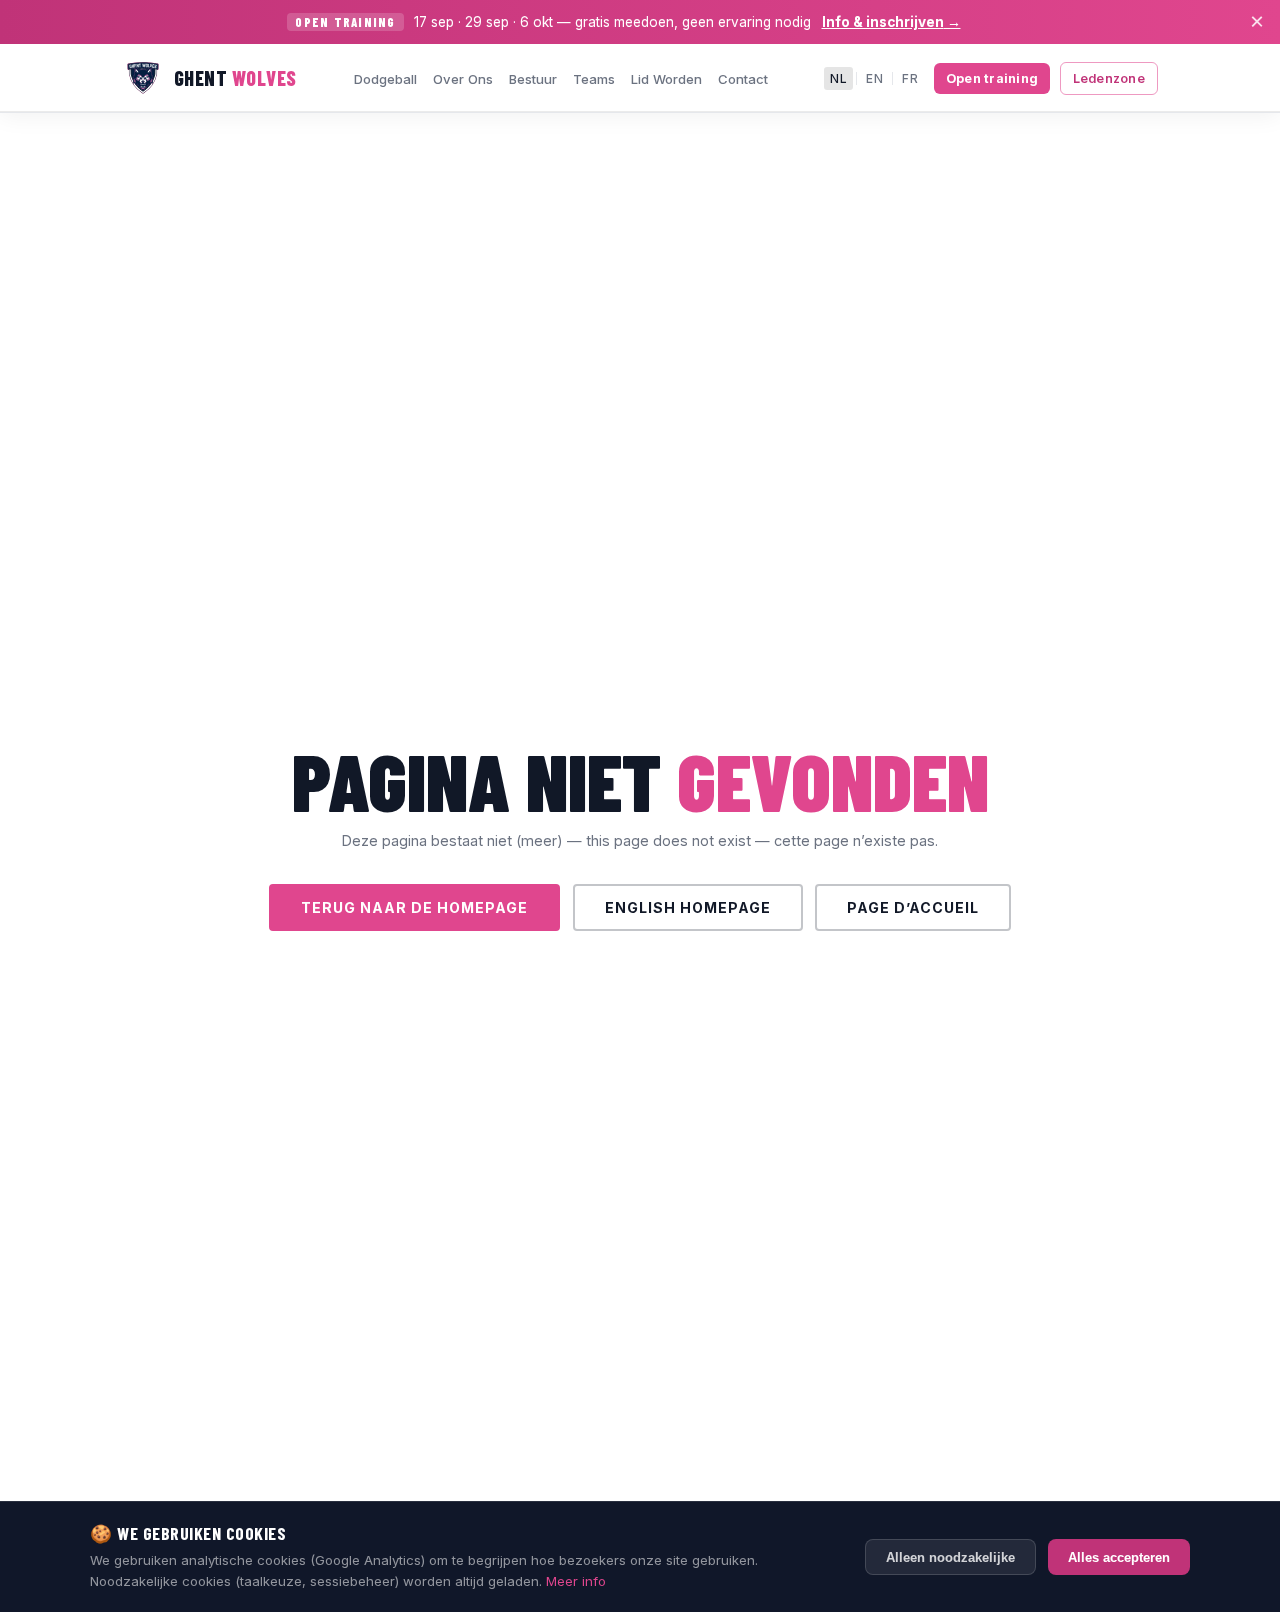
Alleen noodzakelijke (950, 1557)
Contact (743, 79)
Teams (594, 79)
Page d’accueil (913, 907)
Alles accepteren (1119, 1557)
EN (874, 78)
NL (838, 78)
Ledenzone (1109, 78)
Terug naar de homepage (414, 907)
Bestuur (533, 79)
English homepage (688, 907)
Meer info (576, 1581)
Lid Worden (666, 79)
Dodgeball (385, 79)
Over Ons (463, 79)
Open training (992, 78)
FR (910, 78)
